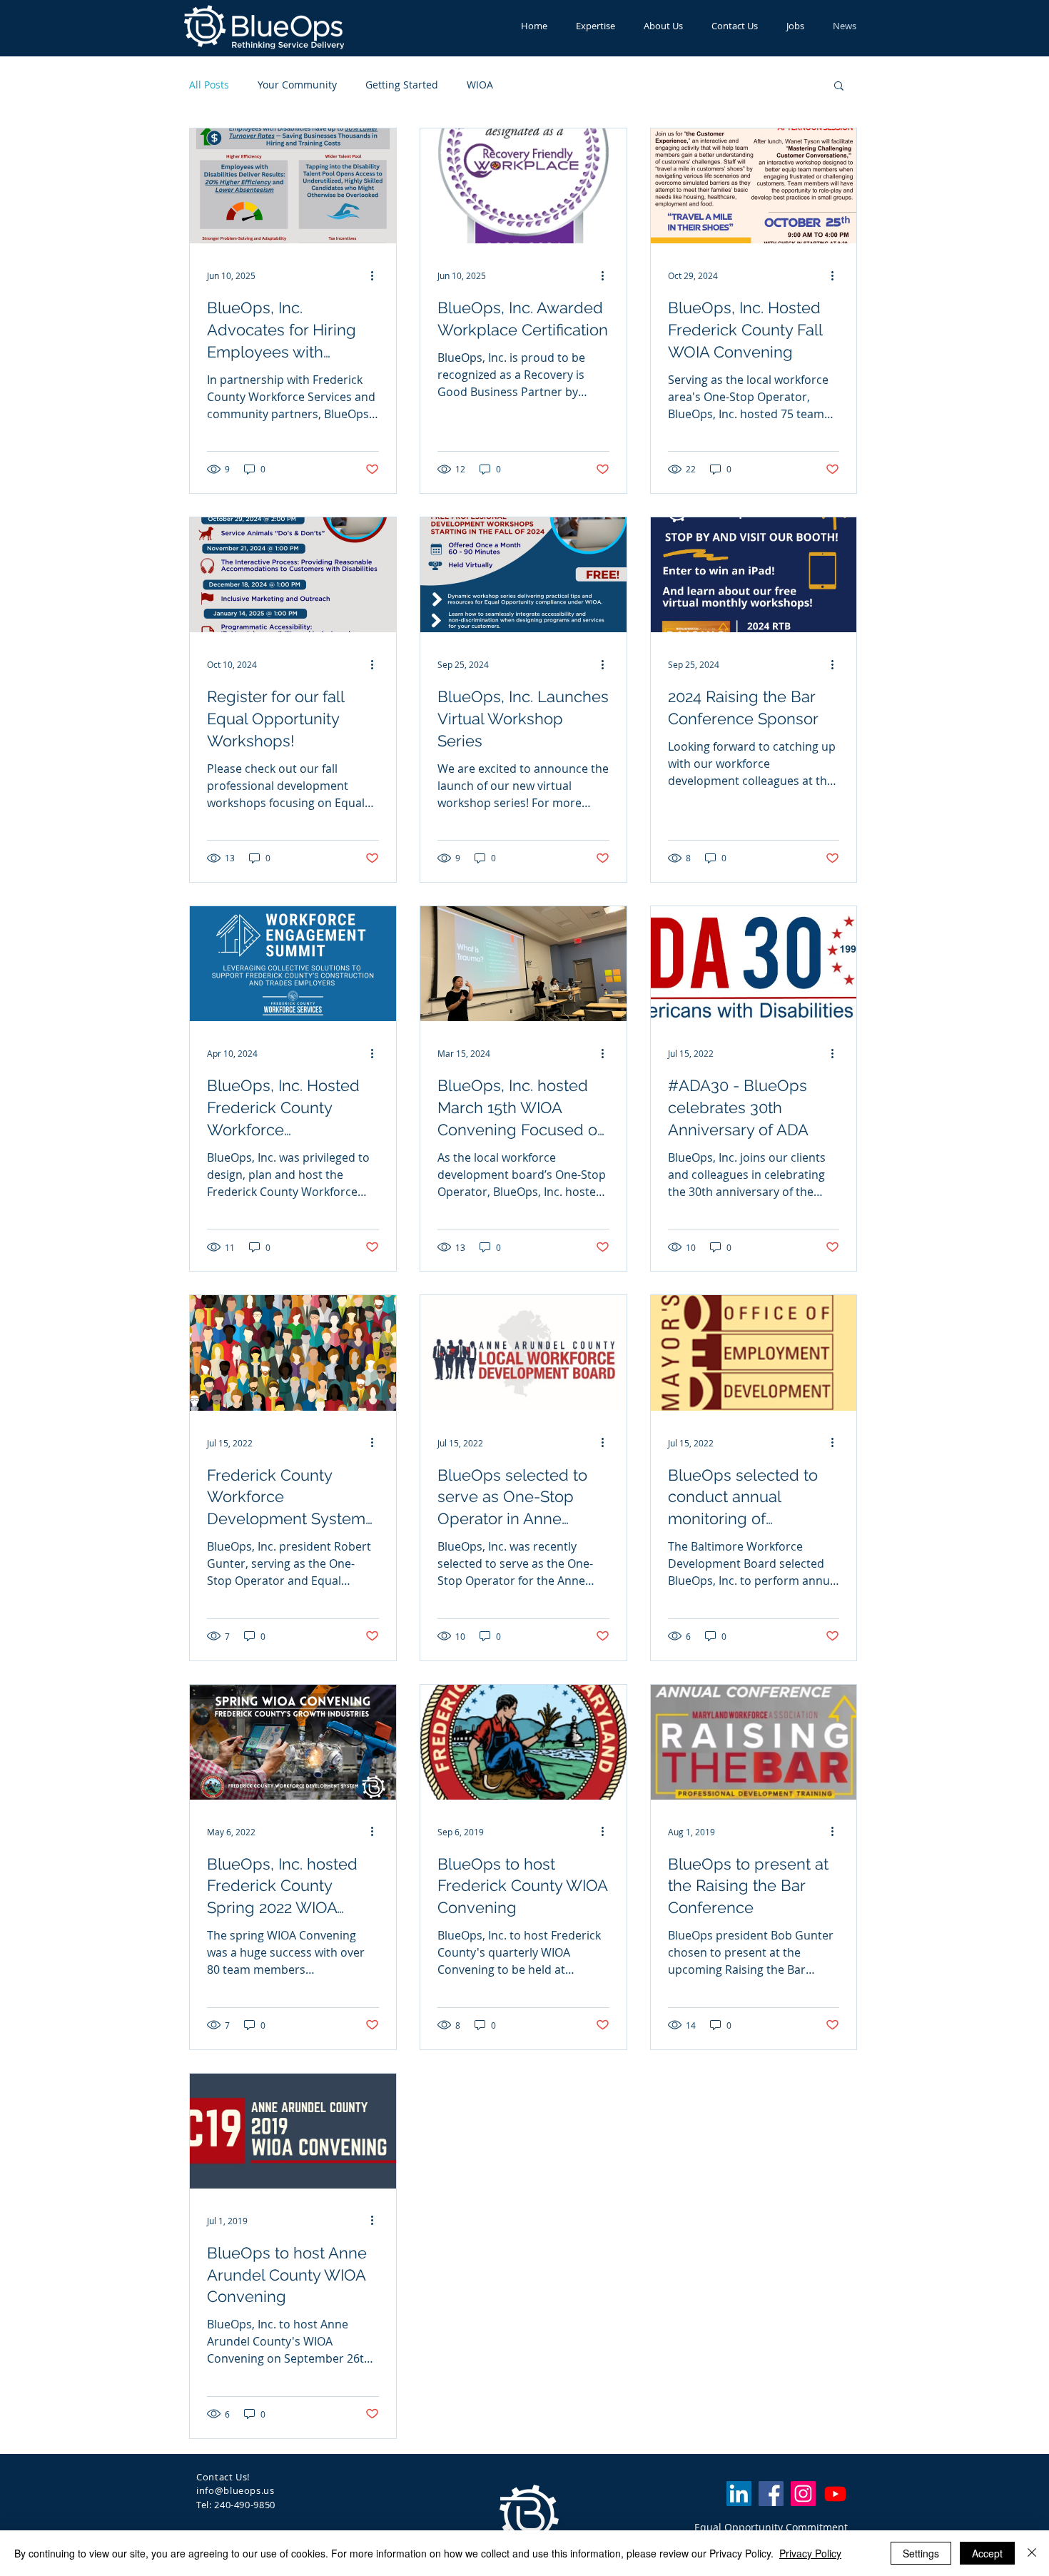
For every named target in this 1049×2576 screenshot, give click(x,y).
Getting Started (402, 85)
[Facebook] (771, 2494)
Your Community (297, 85)
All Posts (209, 85)
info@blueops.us (235, 2490)
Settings (921, 2553)
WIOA (480, 85)
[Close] (1032, 2553)
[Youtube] (835, 2494)
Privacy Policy (810, 2553)
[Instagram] (803, 2494)
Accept (987, 2553)
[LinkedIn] (739, 2494)
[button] (839, 87)
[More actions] (377, 275)
